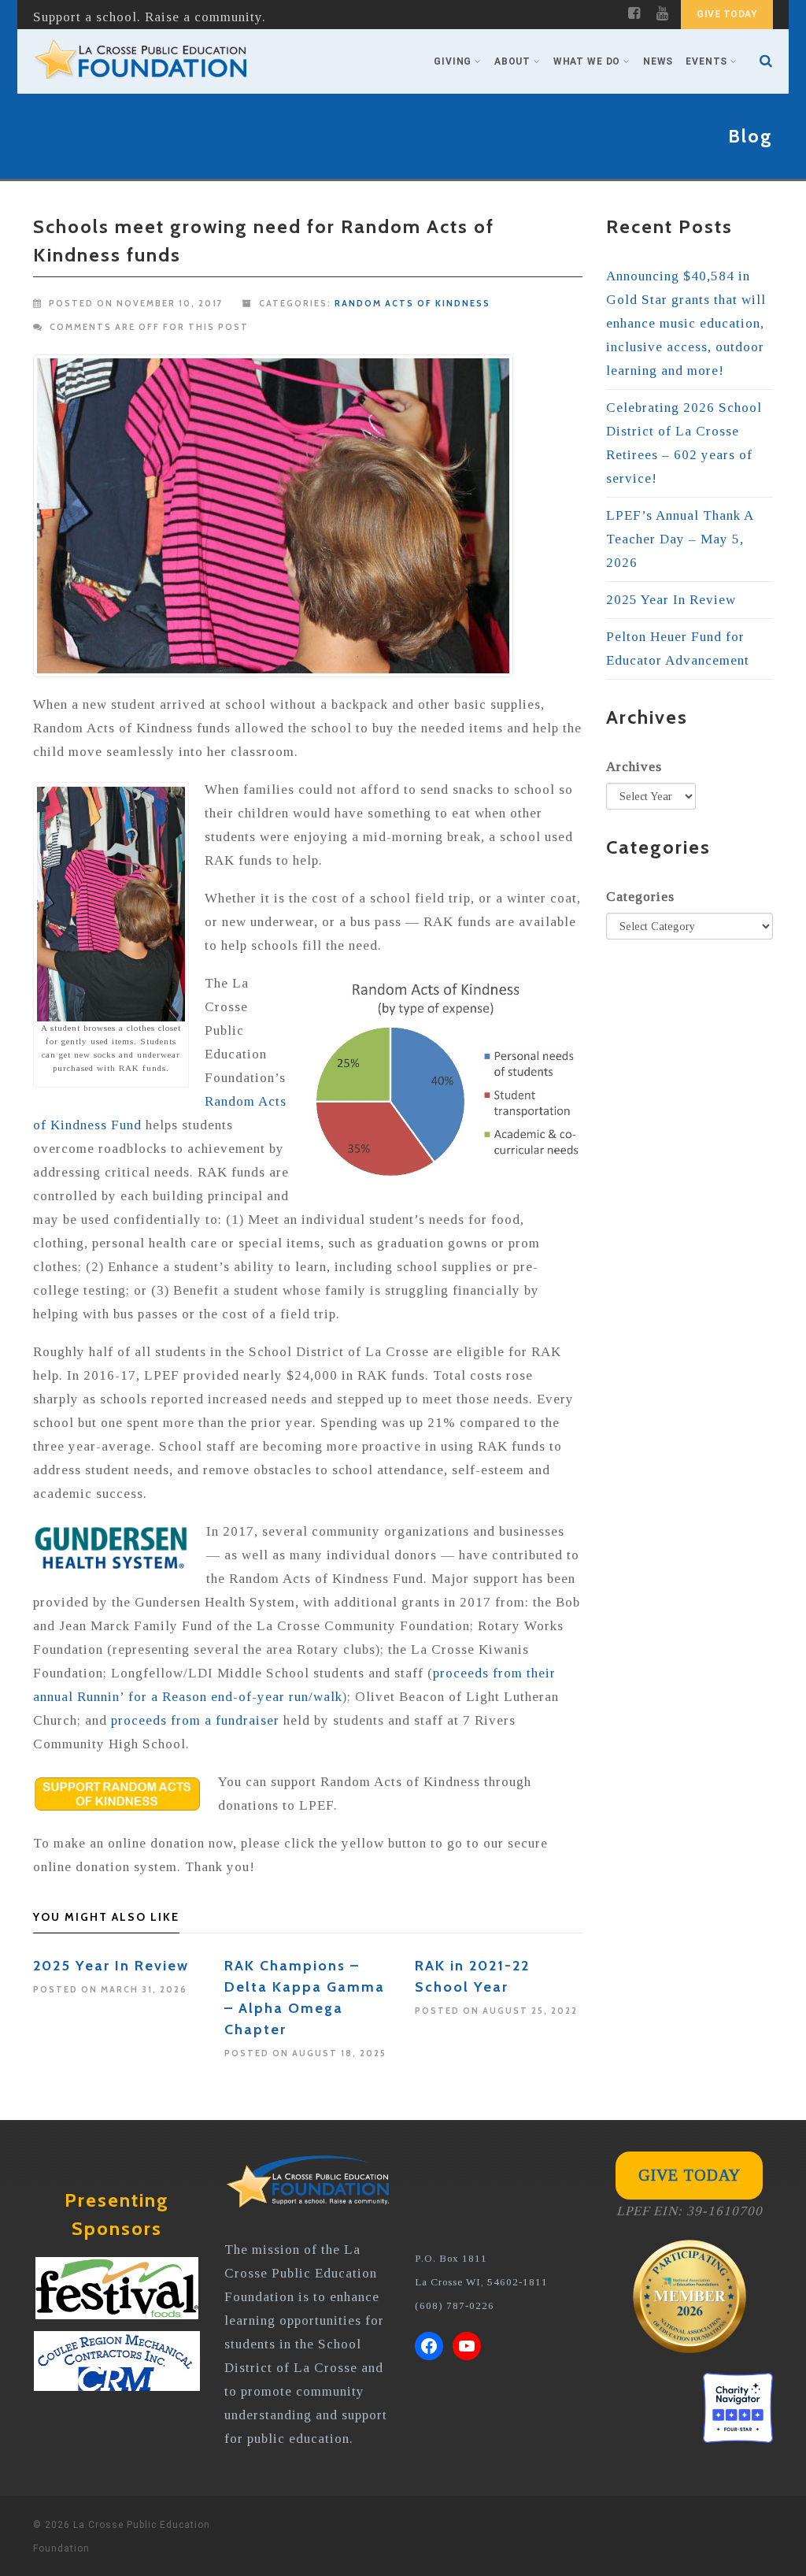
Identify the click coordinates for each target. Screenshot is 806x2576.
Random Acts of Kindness (412, 303)
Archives (634, 767)
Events (706, 61)
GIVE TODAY (727, 14)
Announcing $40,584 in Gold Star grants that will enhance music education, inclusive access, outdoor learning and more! (686, 323)
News (658, 61)
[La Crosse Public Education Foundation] (141, 61)
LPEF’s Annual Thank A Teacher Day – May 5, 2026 (680, 539)
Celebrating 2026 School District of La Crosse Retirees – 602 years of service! (684, 443)
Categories (640, 897)
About (512, 61)
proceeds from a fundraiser (195, 1720)
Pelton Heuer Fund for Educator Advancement (678, 649)
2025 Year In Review (111, 1966)
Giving (453, 61)
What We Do (587, 61)
